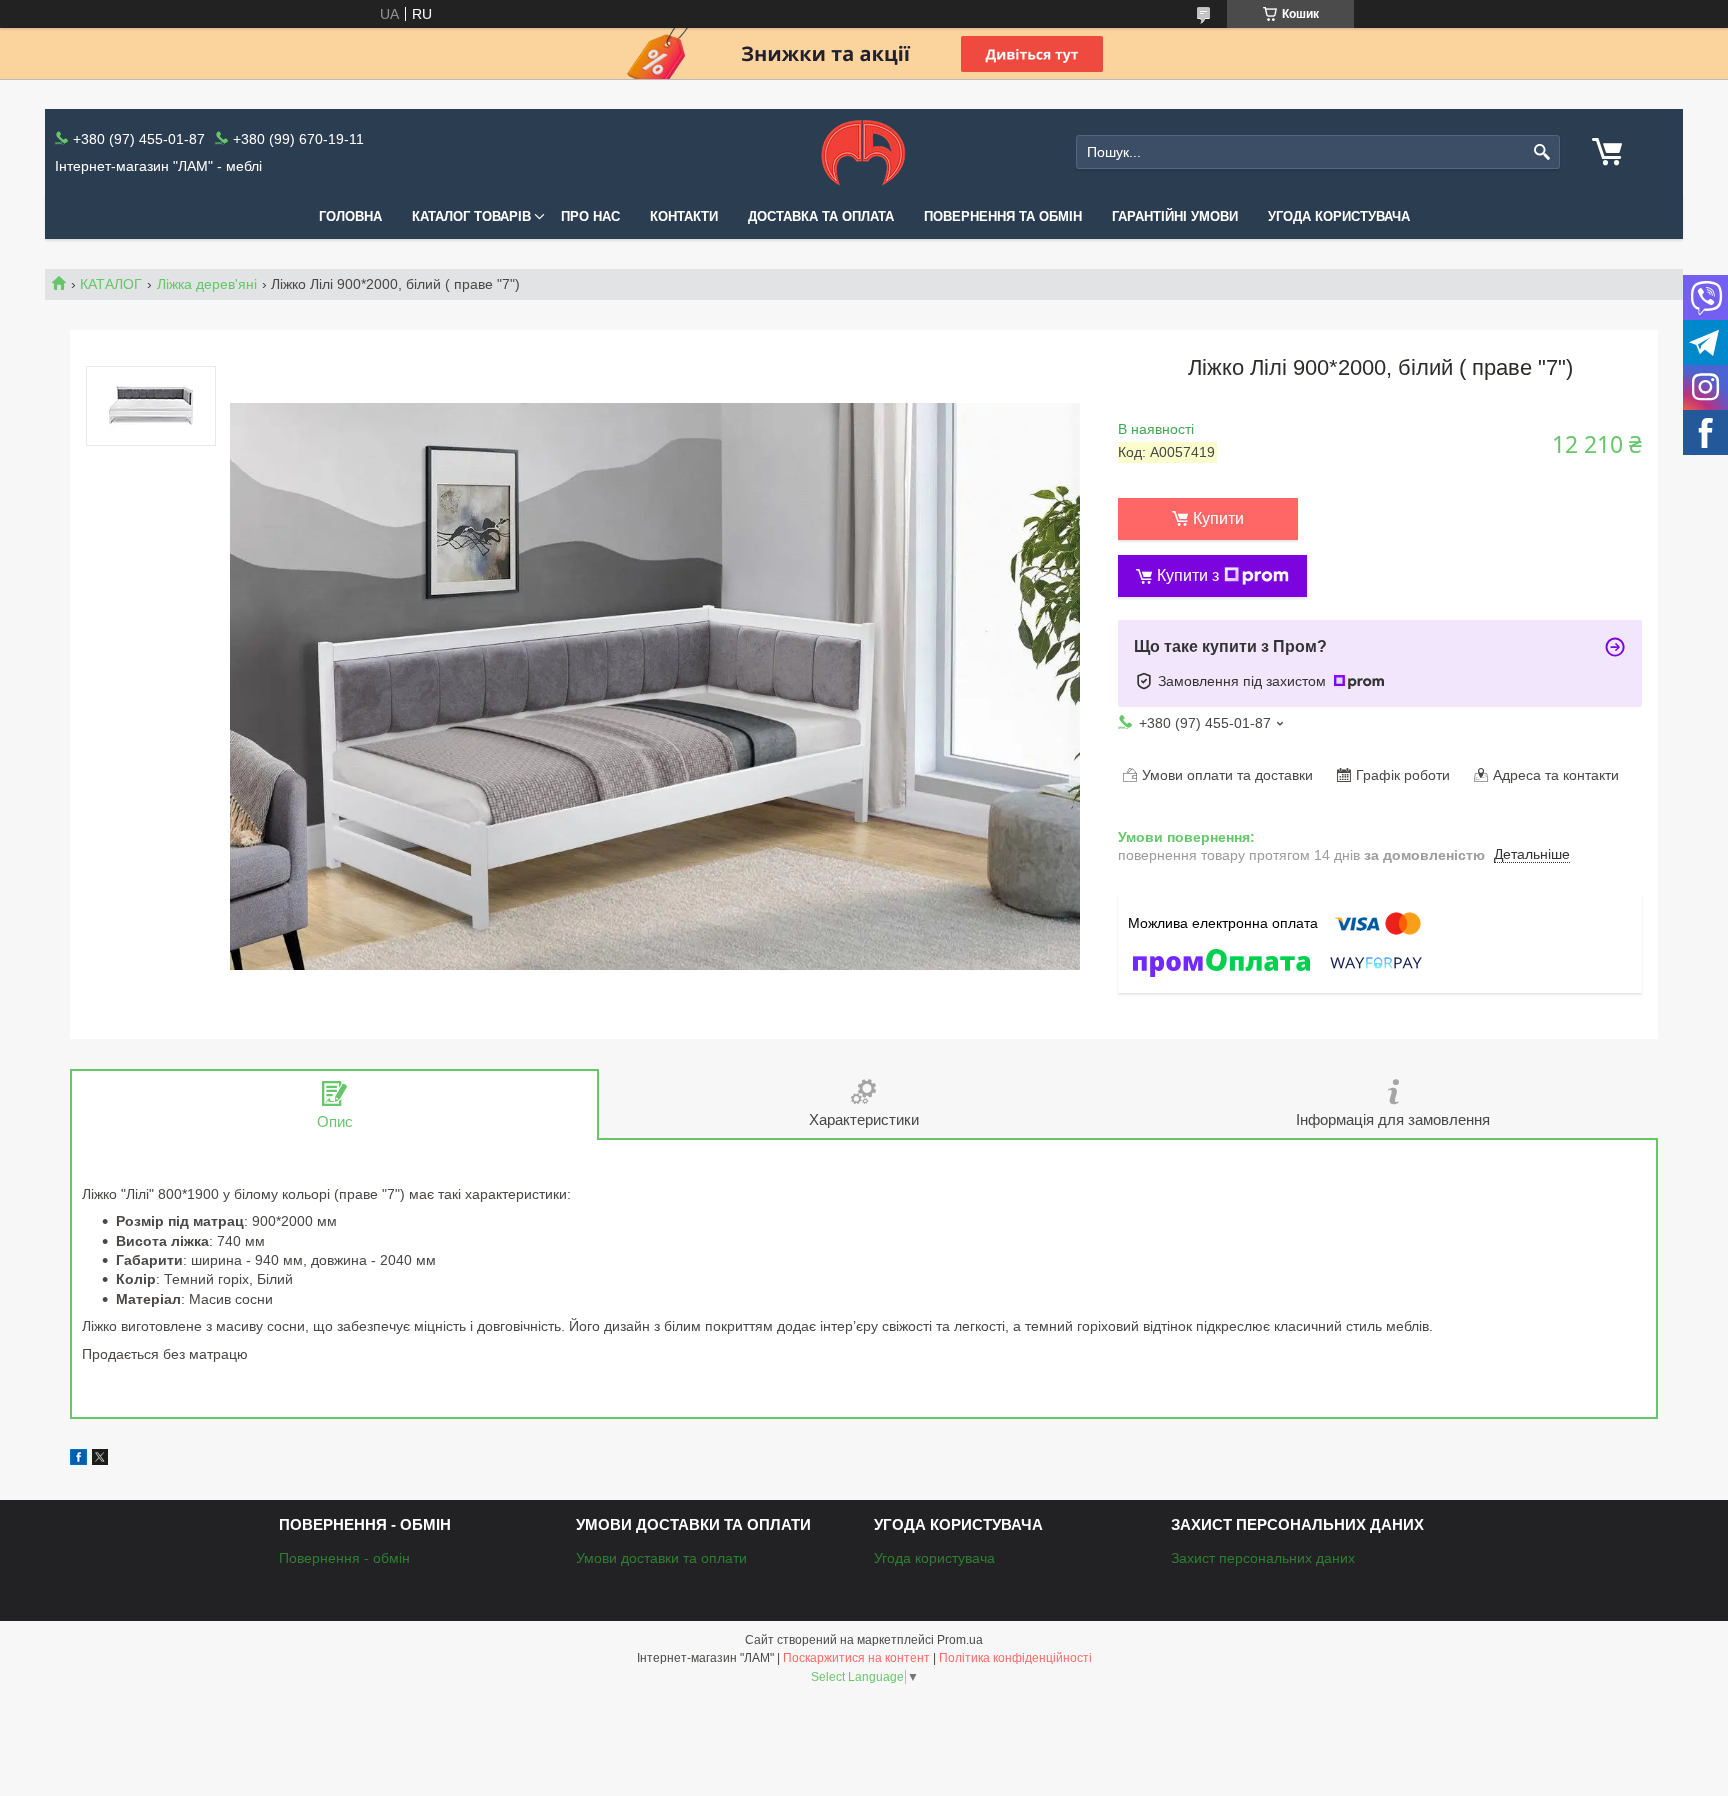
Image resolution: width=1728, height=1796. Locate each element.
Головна (350, 216)
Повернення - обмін (344, 1558)
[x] (100, 1460)
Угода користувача (1339, 216)
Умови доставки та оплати (661, 1558)
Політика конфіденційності (1015, 1658)
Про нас (590, 216)
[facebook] (78, 1460)
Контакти (684, 216)
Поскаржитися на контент (856, 1658)
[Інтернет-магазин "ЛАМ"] (863, 152)
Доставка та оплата (821, 216)
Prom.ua (960, 1640)
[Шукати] (1542, 152)
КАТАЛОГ (111, 284)
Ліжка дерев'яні (207, 284)
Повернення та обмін (1003, 216)
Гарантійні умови (1175, 216)
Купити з (1188, 575)
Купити (1218, 518)
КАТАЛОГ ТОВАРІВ (471, 216)
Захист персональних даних (1263, 1558)
